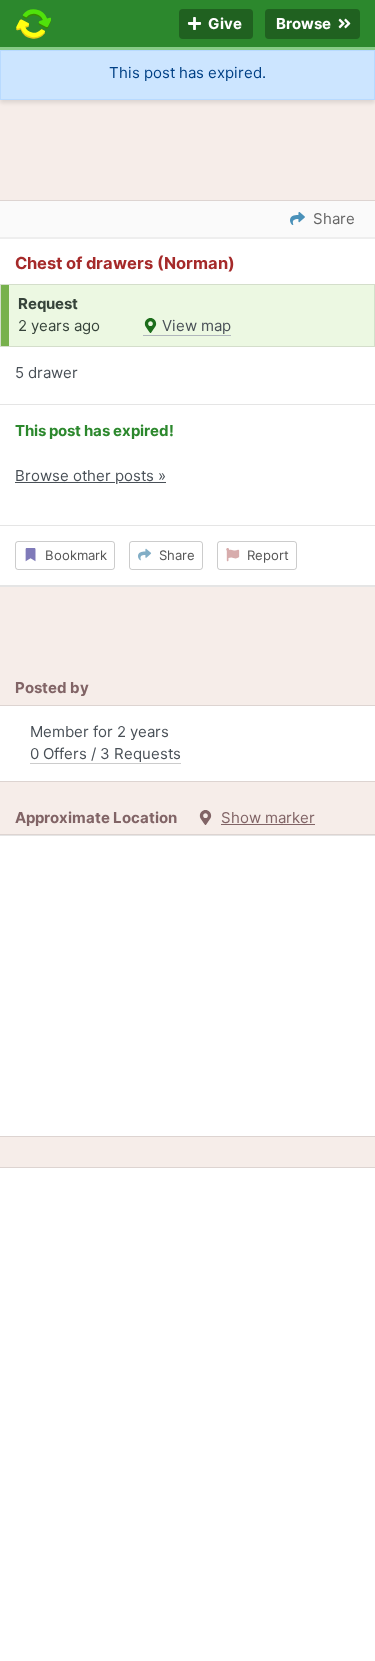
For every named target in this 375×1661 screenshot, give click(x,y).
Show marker (268, 817)
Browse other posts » (90, 475)
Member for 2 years (105, 743)
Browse (305, 24)
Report (264, 555)
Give (223, 24)
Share (173, 555)
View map (194, 325)
